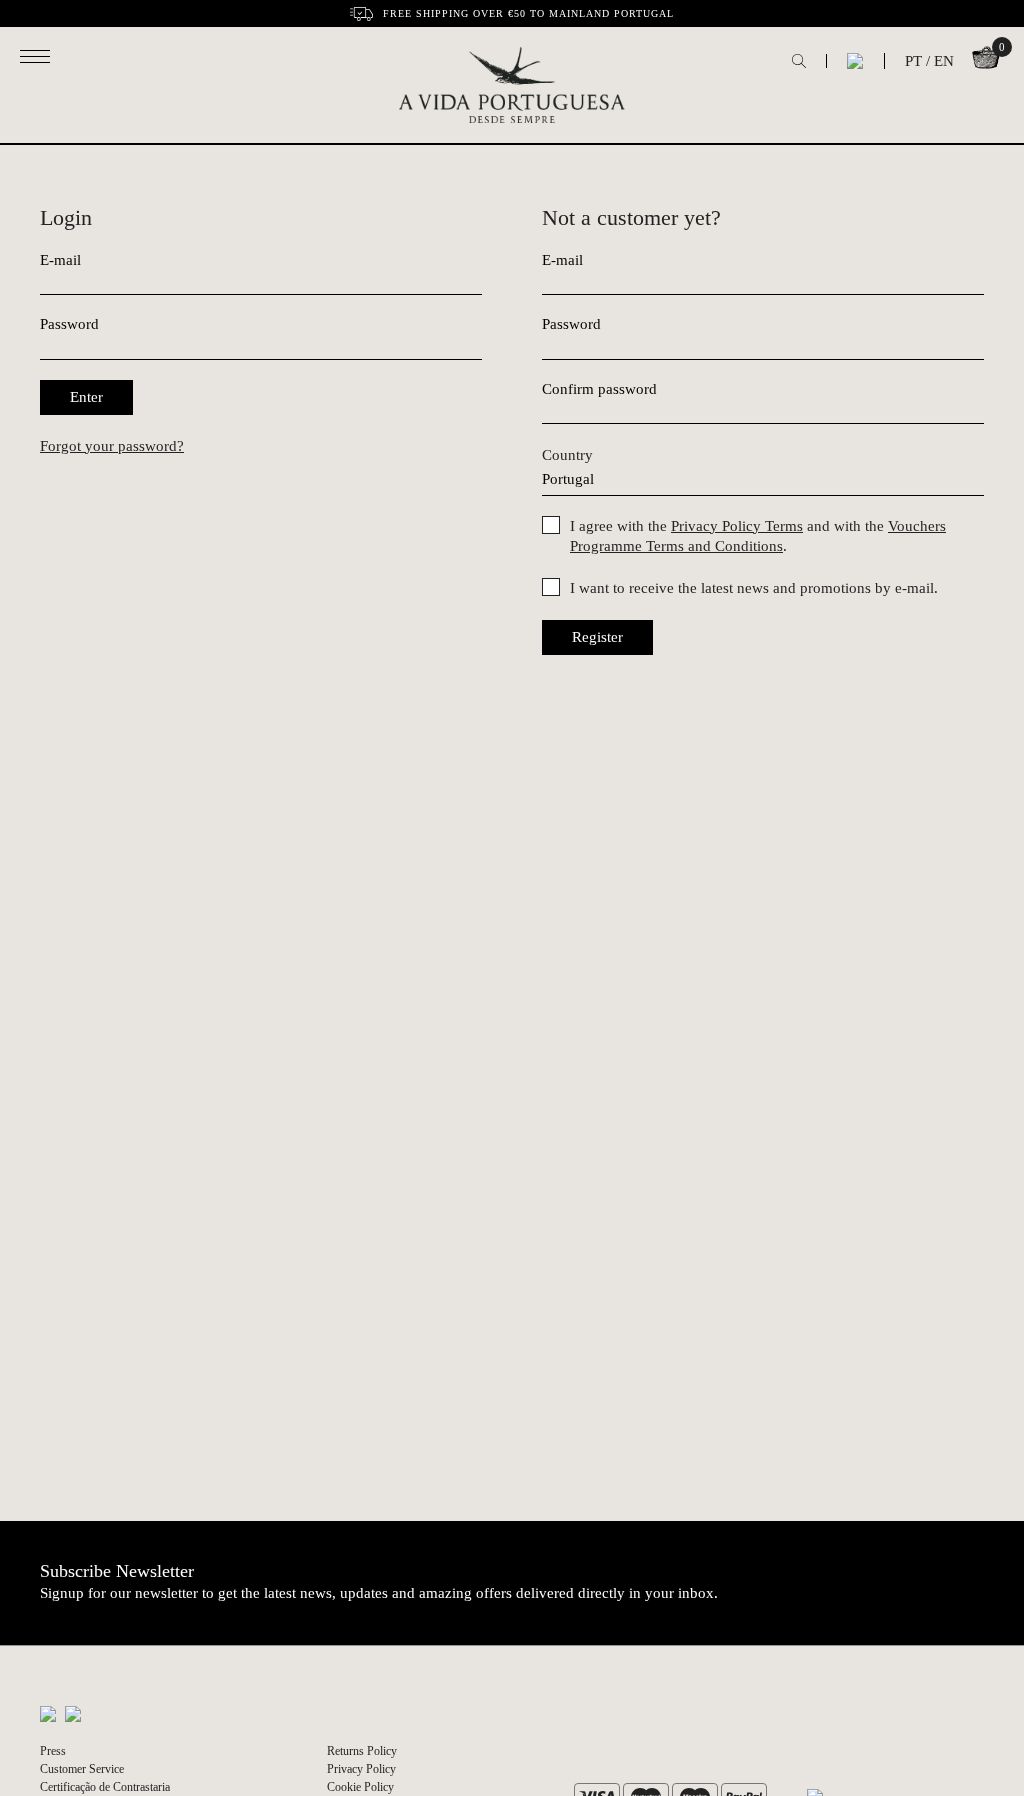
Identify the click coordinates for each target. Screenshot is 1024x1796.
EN (944, 61)
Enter (86, 397)
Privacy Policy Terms (737, 526)
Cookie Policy (360, 1787)
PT (913, 61)
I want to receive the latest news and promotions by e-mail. (754, 588)
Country (567, 455)
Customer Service (82, 1769)
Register (597, 637)
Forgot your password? (112, 446)
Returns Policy (362, 1751)
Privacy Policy (361, 1769)
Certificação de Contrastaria (105, 1787)
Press (53, 1751)
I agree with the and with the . (758, 536)
